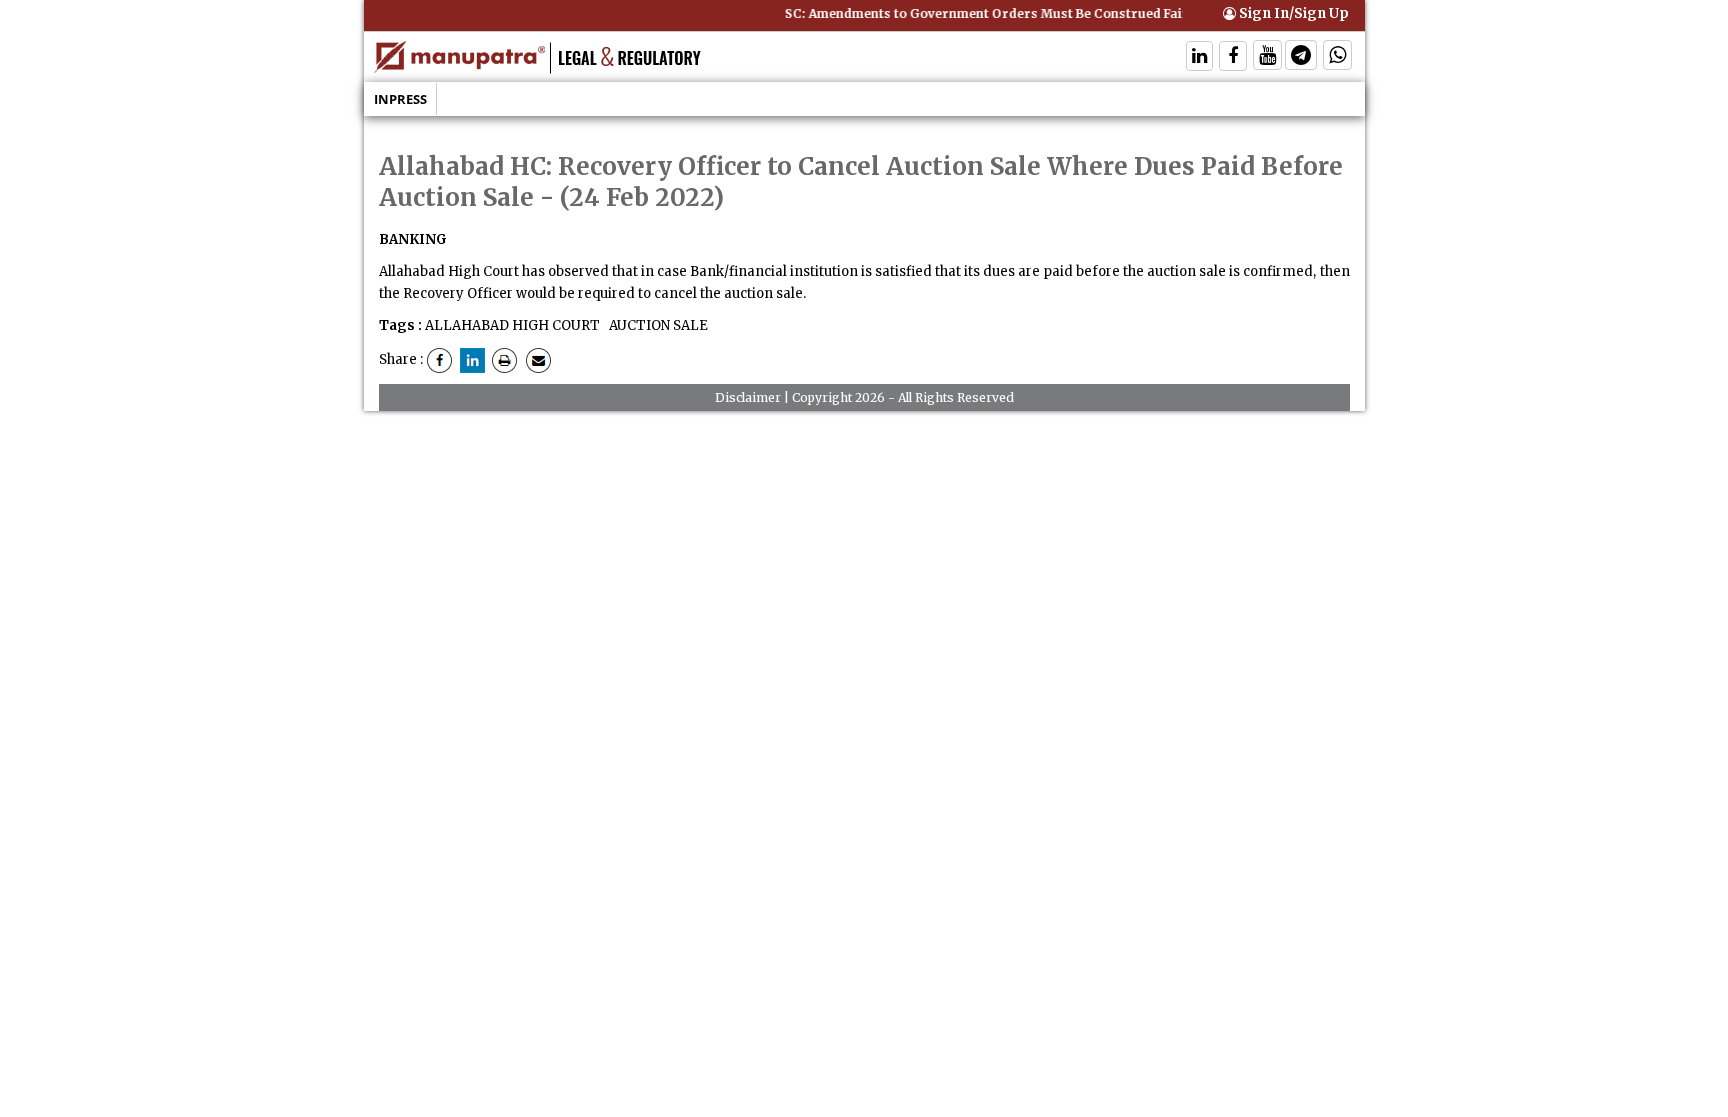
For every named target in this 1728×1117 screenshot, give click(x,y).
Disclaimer (748, 397)
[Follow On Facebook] (1233, 57)
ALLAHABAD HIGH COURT (512, 325)
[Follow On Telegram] (1301, 57)
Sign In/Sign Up (1292, 13)
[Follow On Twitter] (1267, 57)
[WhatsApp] (1337, 57)
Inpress (400, 99)
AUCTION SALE (657, 325)
